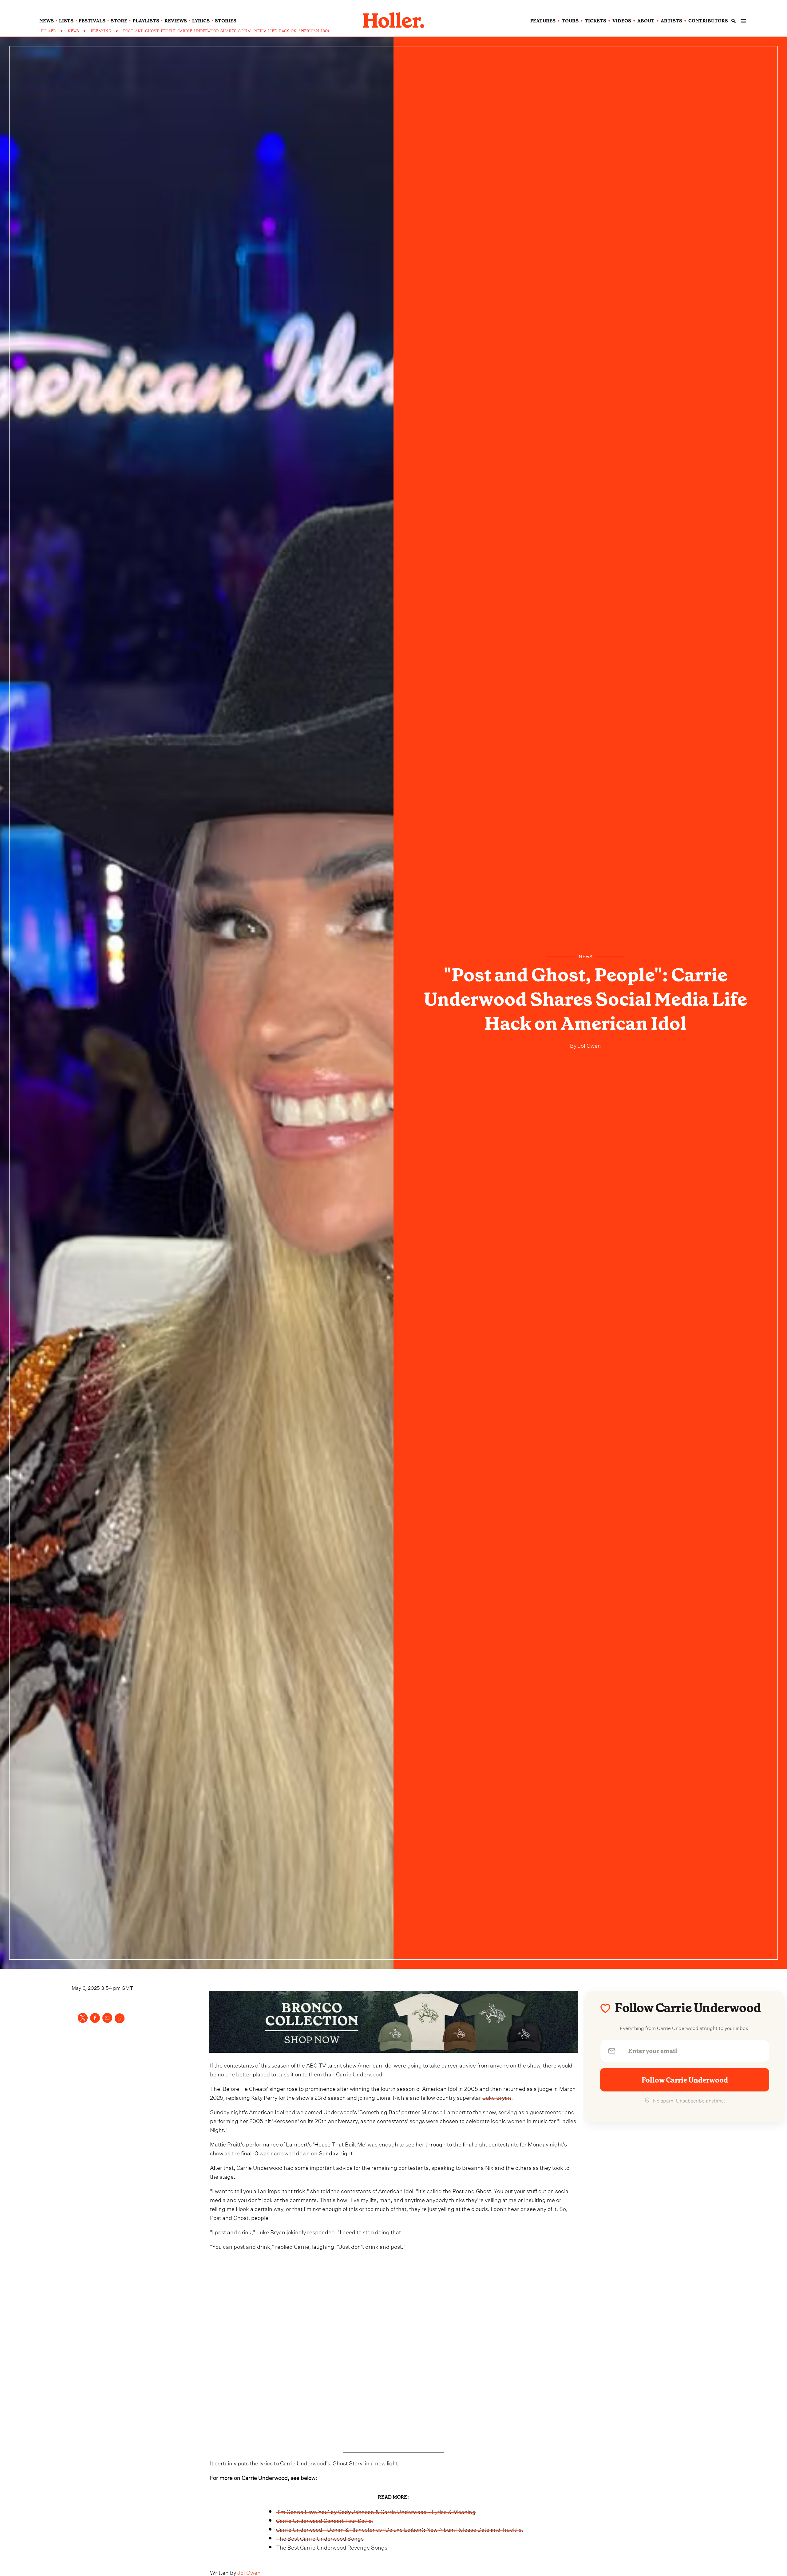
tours (570, 21)
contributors (708, 21)
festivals (92, 21)
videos (622, 21)
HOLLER (48, 31)
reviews (176, 21)
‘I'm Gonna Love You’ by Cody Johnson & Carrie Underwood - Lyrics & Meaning (376, 2511)
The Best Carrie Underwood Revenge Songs (332, 2547)
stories (226, 21)
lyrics (201, 21)
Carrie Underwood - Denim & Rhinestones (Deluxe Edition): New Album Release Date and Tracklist (400, 2529)
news (47, 21)
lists (66, 21)
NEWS (73, 31)
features (543, 21)
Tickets (595, 21)
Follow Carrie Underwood (685, 2080)
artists (671, 21)
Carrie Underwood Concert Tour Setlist (325, 2520)
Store (119, 21)
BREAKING (101, 31)
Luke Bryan (497, 2097)
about (646, 21)
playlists (146, 21)
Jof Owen (589, 1045)
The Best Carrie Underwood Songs (320, 2538)
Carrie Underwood (359, 2073)
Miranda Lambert (444, 2111)
